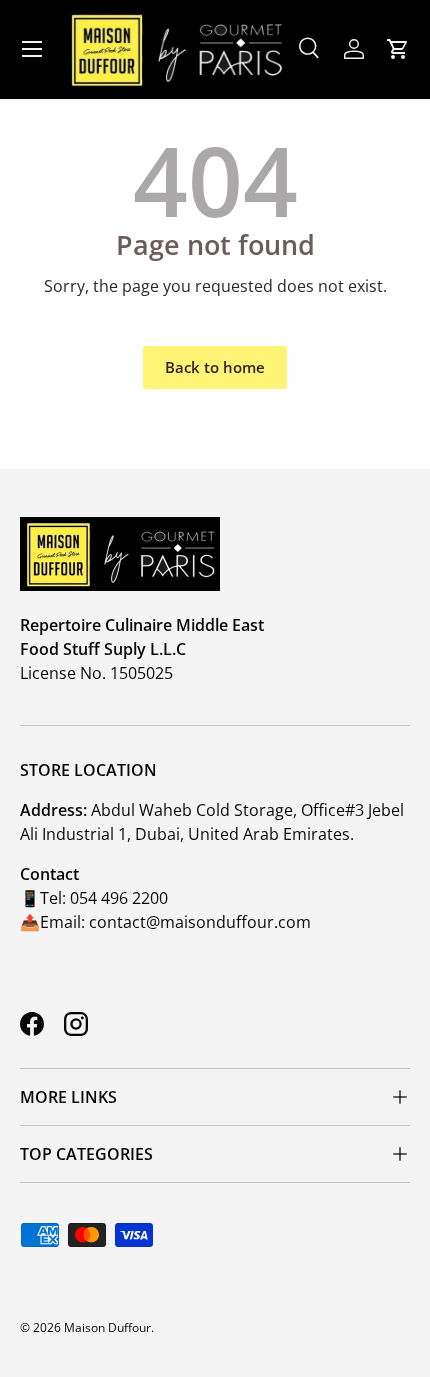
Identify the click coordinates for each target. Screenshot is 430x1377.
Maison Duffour (107, 1327)
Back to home (215, 367)
